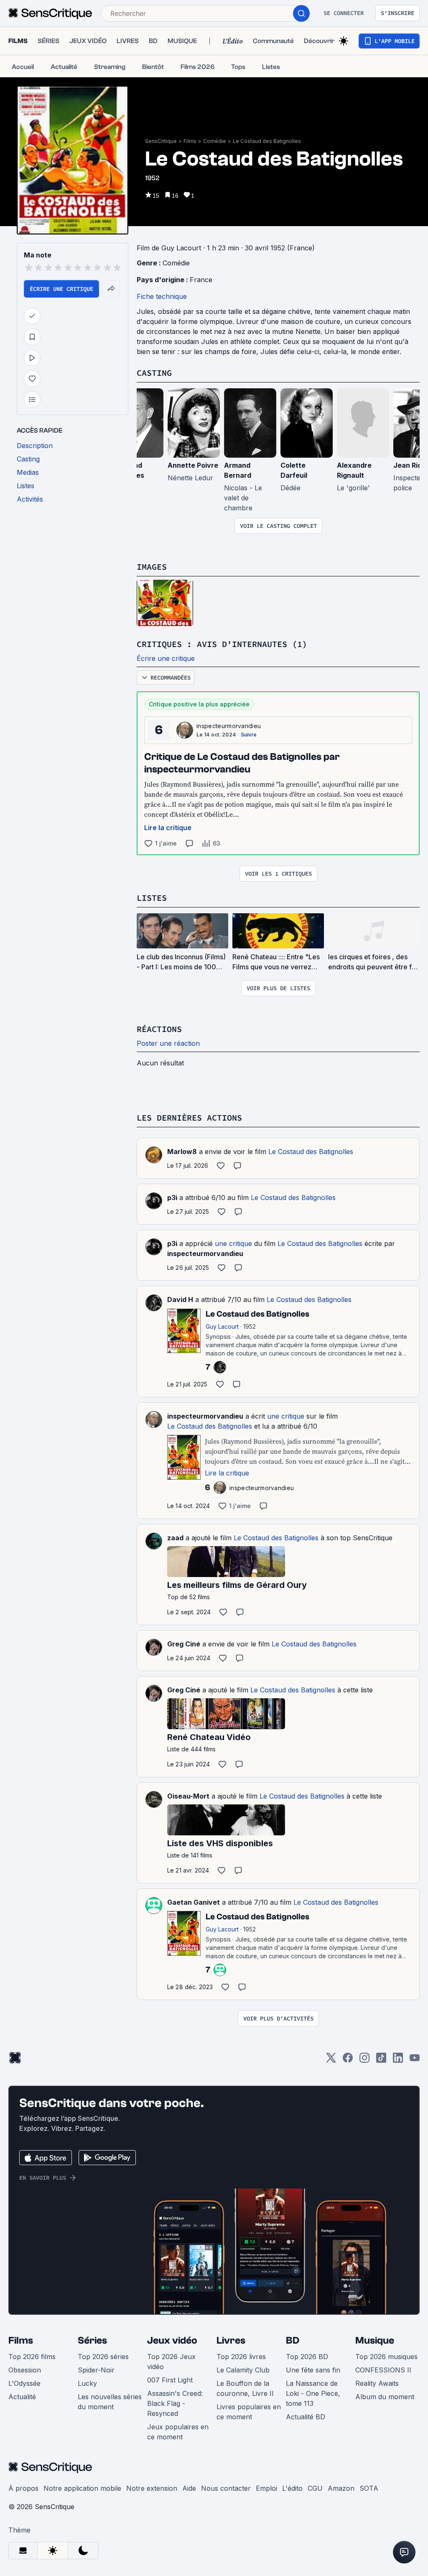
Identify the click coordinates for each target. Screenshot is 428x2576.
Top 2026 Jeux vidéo (171, 2362)
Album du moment (385, 2397)
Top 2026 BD (307, 2357)
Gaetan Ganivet (194, 1902)
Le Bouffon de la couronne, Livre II (245, 2388)
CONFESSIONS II (383, 2370)
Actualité (22, 2397)
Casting (154, 373)
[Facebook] (348, 2060)
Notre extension (152, 2488)
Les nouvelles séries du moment (110, 2402)
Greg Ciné (184, 1644)
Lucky (87, 2383)
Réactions (159, 1029)
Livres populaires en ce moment (249, 2412)
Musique (375, 2340)
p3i (172, 1198)
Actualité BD (306, 2417)
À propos (23, 2488)
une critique (233, 1243)
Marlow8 (182, 1152)
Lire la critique (168, 828)
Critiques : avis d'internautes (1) (222, 644)
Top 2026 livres (241, 2357)
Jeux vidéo (172, 2340)
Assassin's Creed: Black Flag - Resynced (175, 2403)
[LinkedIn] (398, 2060)
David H (180, 1299)
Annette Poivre (193, 465)
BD (293, 2340)
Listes (152, 898)
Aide (189, 2488)
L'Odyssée (24, 2383)
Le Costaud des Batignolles (267, 141)
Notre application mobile (82, 2488)
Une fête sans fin (313, 2370)
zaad (175, 1538)
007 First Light (170, 2380)
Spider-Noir (96, 2370)
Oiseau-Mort (188, 1796)
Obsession (25, 2370)
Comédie (215, 141)
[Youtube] (415, 2060)
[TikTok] (381, 2060)
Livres (231, 2340)
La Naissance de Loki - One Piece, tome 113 (313, 2393)
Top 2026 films (32, 2357)
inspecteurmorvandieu (229, 726)
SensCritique (161, 141)
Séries (92, 2340)
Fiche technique (162, 296)
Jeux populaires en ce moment (178, 2432)
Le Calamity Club (243, 2370)
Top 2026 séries (103, 2357)
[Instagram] (364, 2060)
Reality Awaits (377, 2383)
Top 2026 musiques (386, 2357)
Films (190, 141)
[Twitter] (331, 2060)
